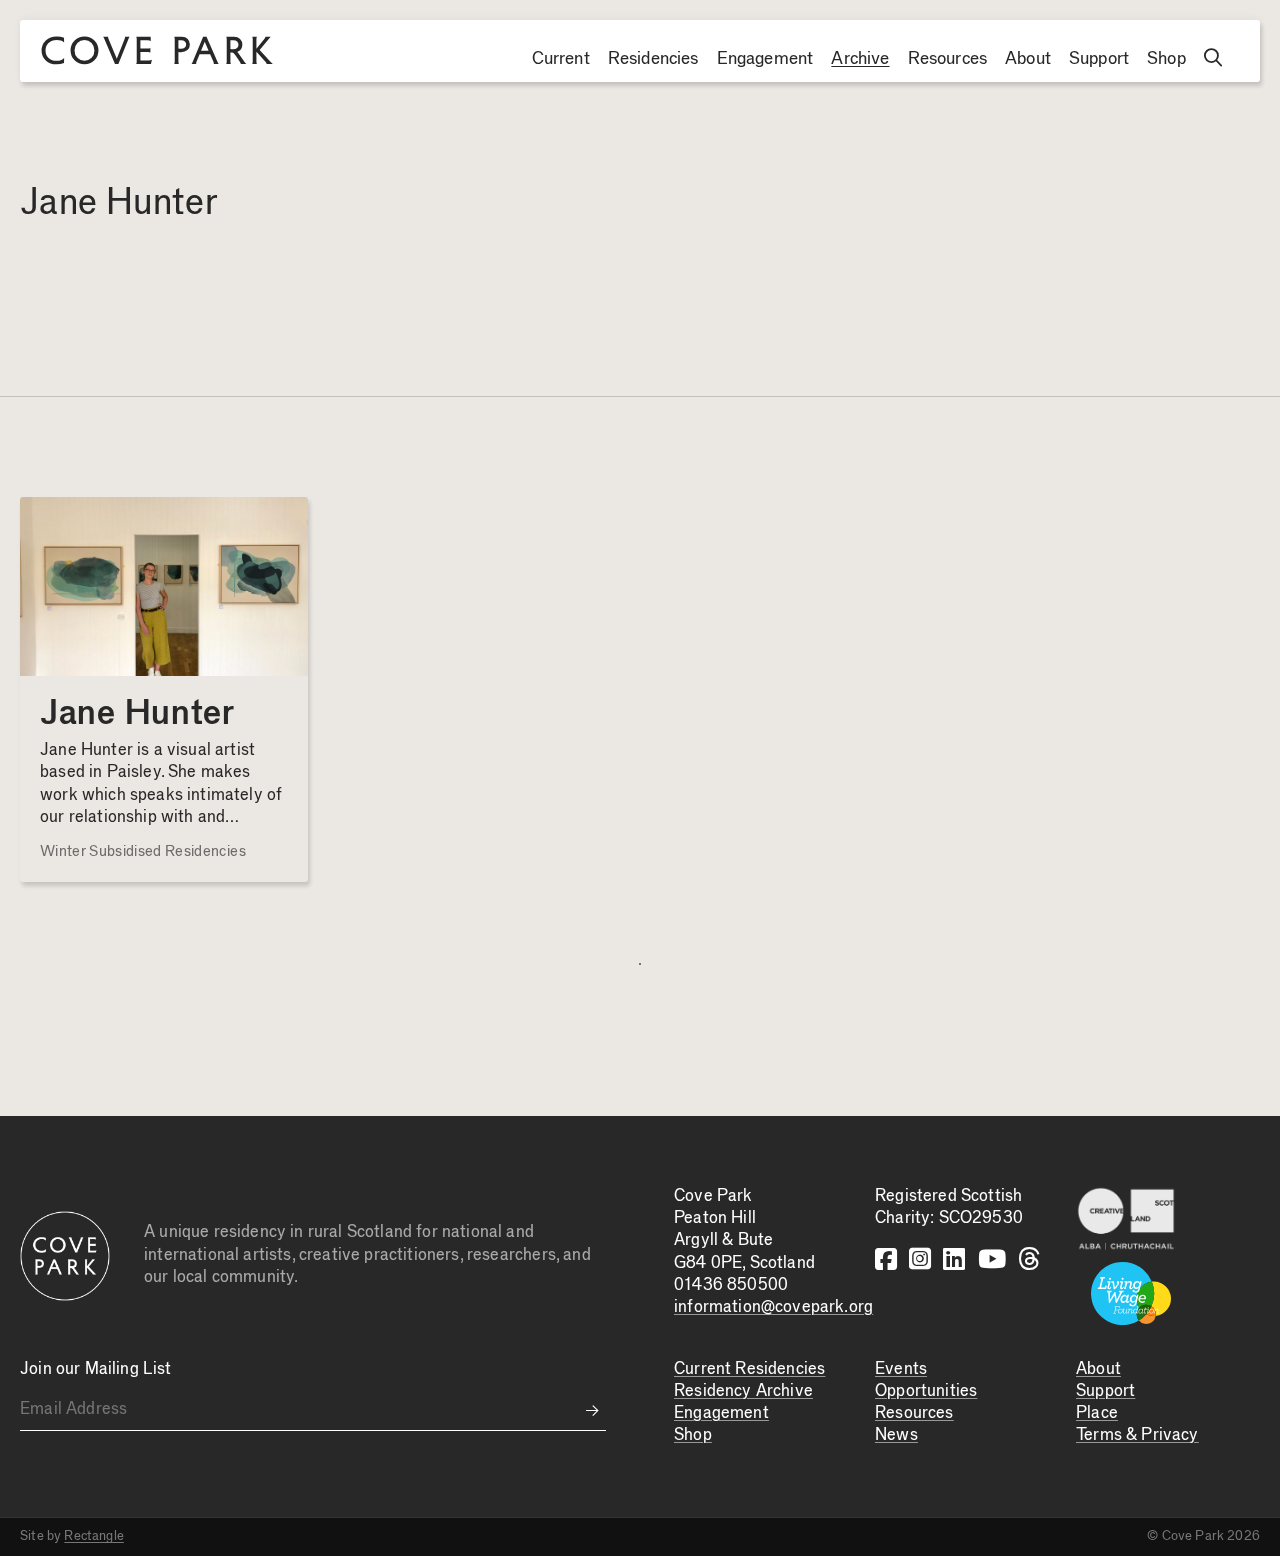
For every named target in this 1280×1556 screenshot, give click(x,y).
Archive (860, 59)
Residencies (653, 59)
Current (561, 59)
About (1028, 59)
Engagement (765, 59)
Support (1099, 59)
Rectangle (94, 1536)
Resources (948, 59)
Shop (1166, 59)
